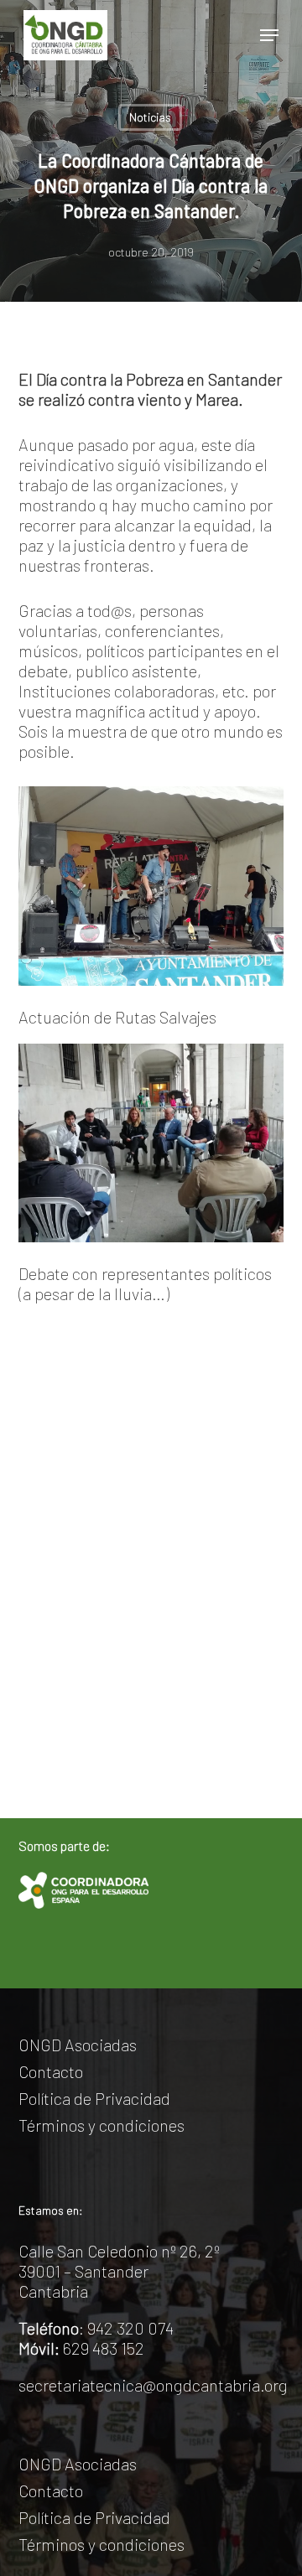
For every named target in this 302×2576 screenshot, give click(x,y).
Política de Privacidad (94, 2098)
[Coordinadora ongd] (83, 1890)
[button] (269, 35)
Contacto (51, 2071)
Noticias (150, 117)
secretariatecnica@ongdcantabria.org (153, 2385)
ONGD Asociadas (78, 2045)
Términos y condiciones (102, 2125)
